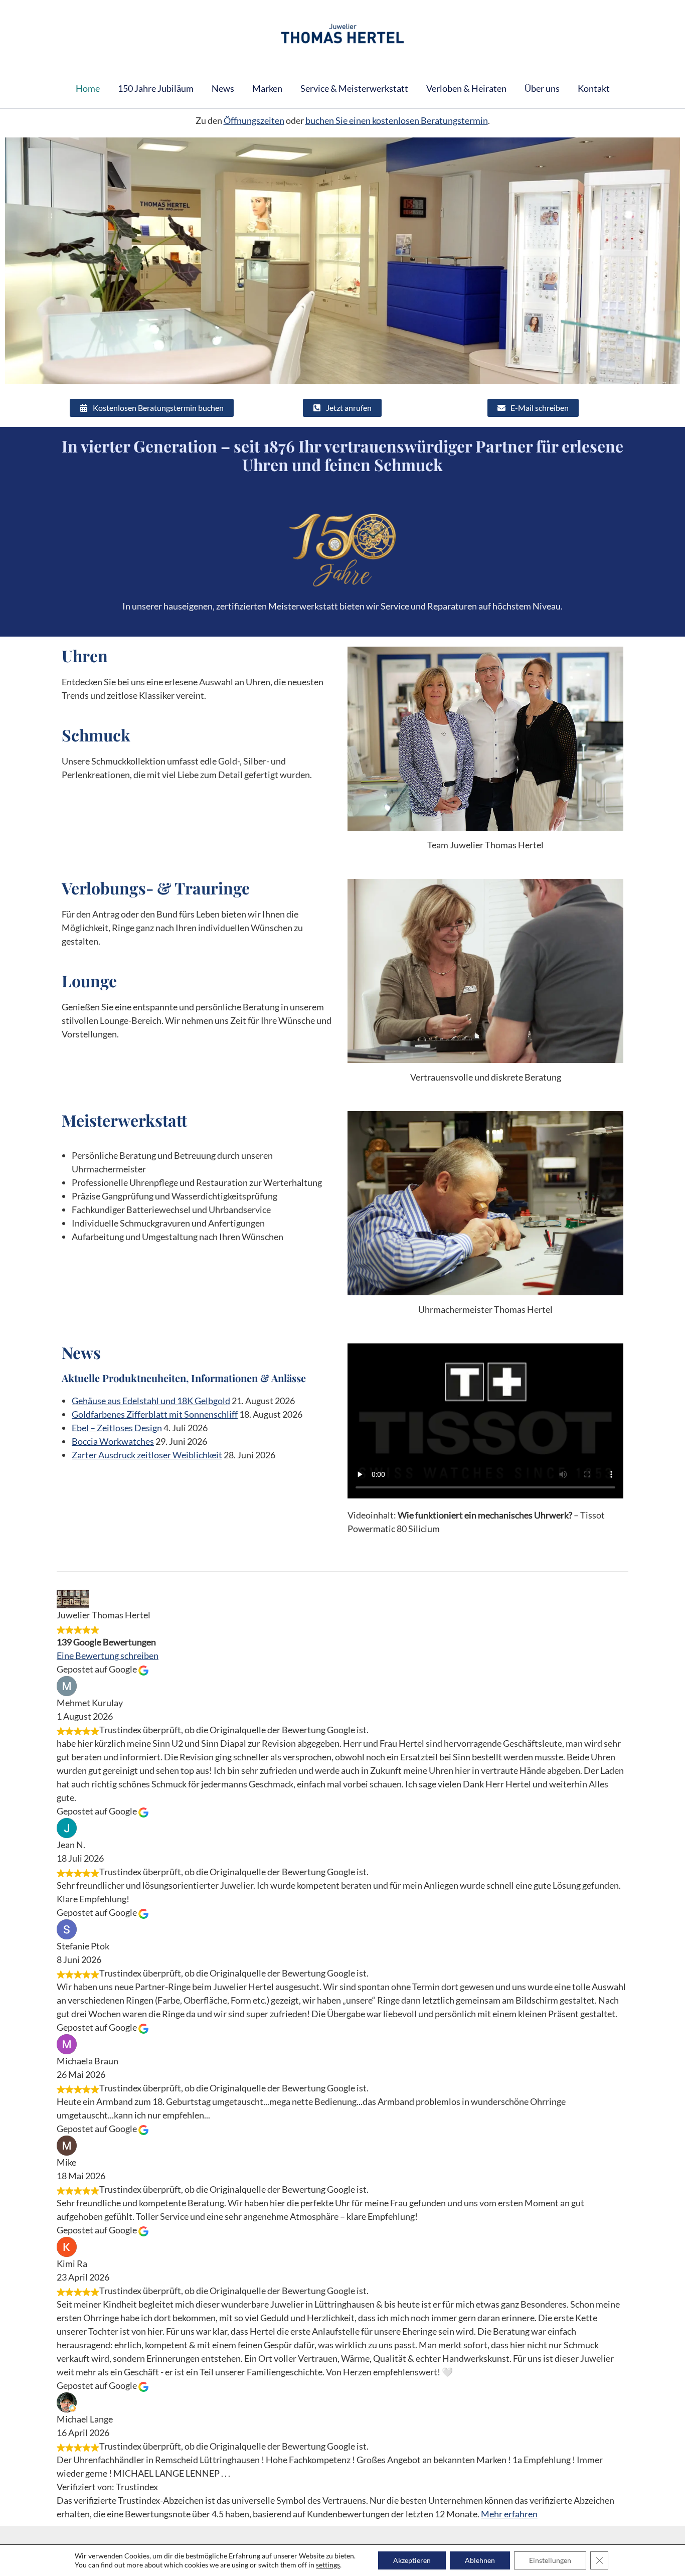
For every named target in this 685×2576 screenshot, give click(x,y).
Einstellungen (550, 2560)
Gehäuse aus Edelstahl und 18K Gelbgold (151, 1401)
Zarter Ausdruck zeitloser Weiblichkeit (147, 1455)
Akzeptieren (412, 2560)
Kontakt (594, 88)
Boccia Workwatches (113, 1441)
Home (88, 88)
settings (328, 2565)
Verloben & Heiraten (466, 88)
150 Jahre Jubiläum (156, 88)
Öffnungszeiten (254, 120)
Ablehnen (480, 2560)
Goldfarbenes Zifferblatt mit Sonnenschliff (155, 1414)
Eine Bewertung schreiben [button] (108, 1655)
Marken (267, 88)
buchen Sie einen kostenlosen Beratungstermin (397, 120)
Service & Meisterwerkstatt (354, 88)
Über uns (542, 88)
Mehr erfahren (509, 2514)
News (223, 88)
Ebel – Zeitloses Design (117, 1428)
